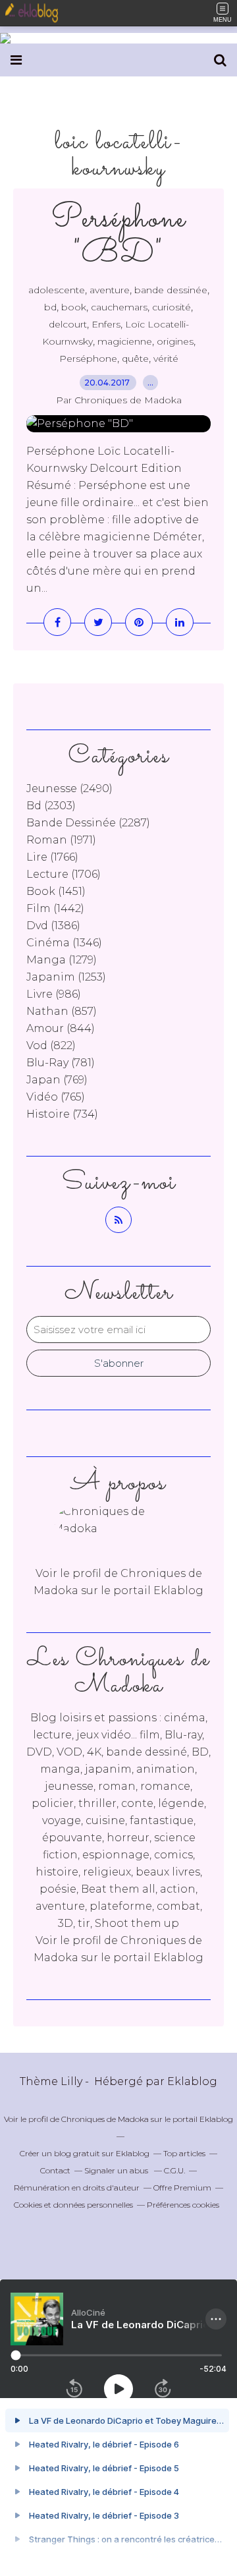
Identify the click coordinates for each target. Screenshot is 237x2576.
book (74, 307)
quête (135, 358)
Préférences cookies (183, 2205)
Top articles (184, 2153)
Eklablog (192, 2081)
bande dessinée (171, 290)
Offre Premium (182, 2188)
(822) (51, 1045)
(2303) (51, 806)
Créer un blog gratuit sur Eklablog (85, 2153)
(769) (57, 1080)
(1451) (56, 891)
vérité (166, 358)
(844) (61, 1028)
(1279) (62, 960)
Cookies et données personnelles (73, 2205)
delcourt (68, 324)
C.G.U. (174, 2170)
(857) (62, 1011)
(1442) (55, 908)
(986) (54, 994)
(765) (56, 1097)
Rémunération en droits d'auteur (77, 2188)
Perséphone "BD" (118, 237)
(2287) (88, 823)
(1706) (64, 874)
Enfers (106, 324)
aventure (110, 290)
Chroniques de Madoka (105, 2119)
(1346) (64, 943)
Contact (55, 2170)
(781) (61, 1063)
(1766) (52, 857)
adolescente (57, 290)
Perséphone (88, 358)
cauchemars (119, 307)
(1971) (61, 840)
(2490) (69, 788)
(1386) (53, 926)
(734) (62, 1114)
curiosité (171, 307)
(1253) (66, 977)
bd (50, 307)
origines (175, 341)
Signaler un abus (117, 2170)
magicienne (125, 341)
